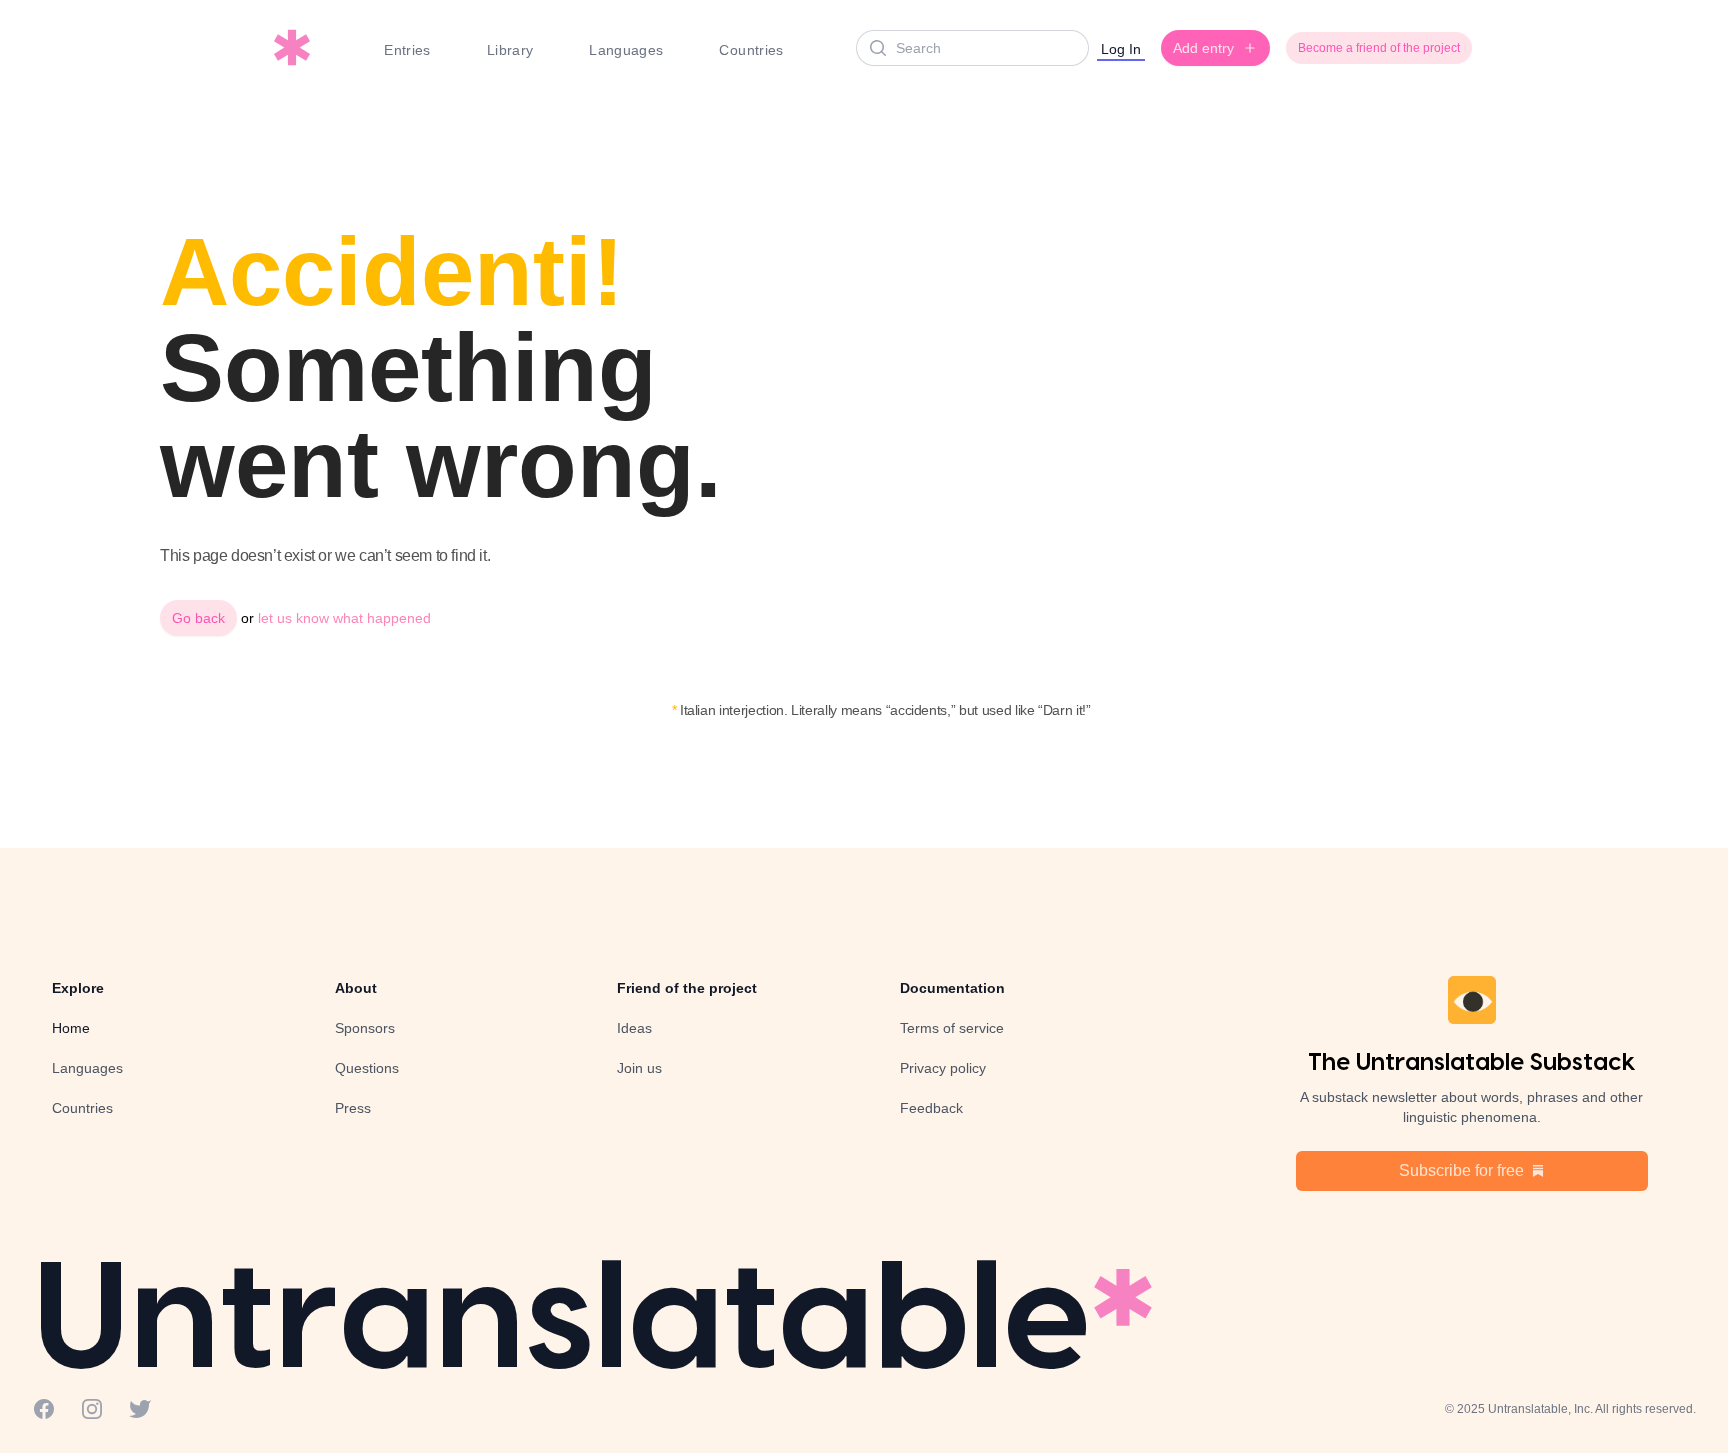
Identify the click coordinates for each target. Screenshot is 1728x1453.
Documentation (952, 988)
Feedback (931, 1108)
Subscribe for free (1461, 1170)
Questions (367, 1068)
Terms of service (952, 1028)
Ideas (634, 1028)
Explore (78, 988)
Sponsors (365, 1028)
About (356, 988)
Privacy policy (943, 1068)
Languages (626, 50)
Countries (751, 50)
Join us (639, 1068)
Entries (407, 50)
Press (353, 1108)
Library (510, 50)
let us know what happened (344, 618)
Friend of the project (687, 988)
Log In (1121, 49)
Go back (198, 618)
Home (71, 1028)
